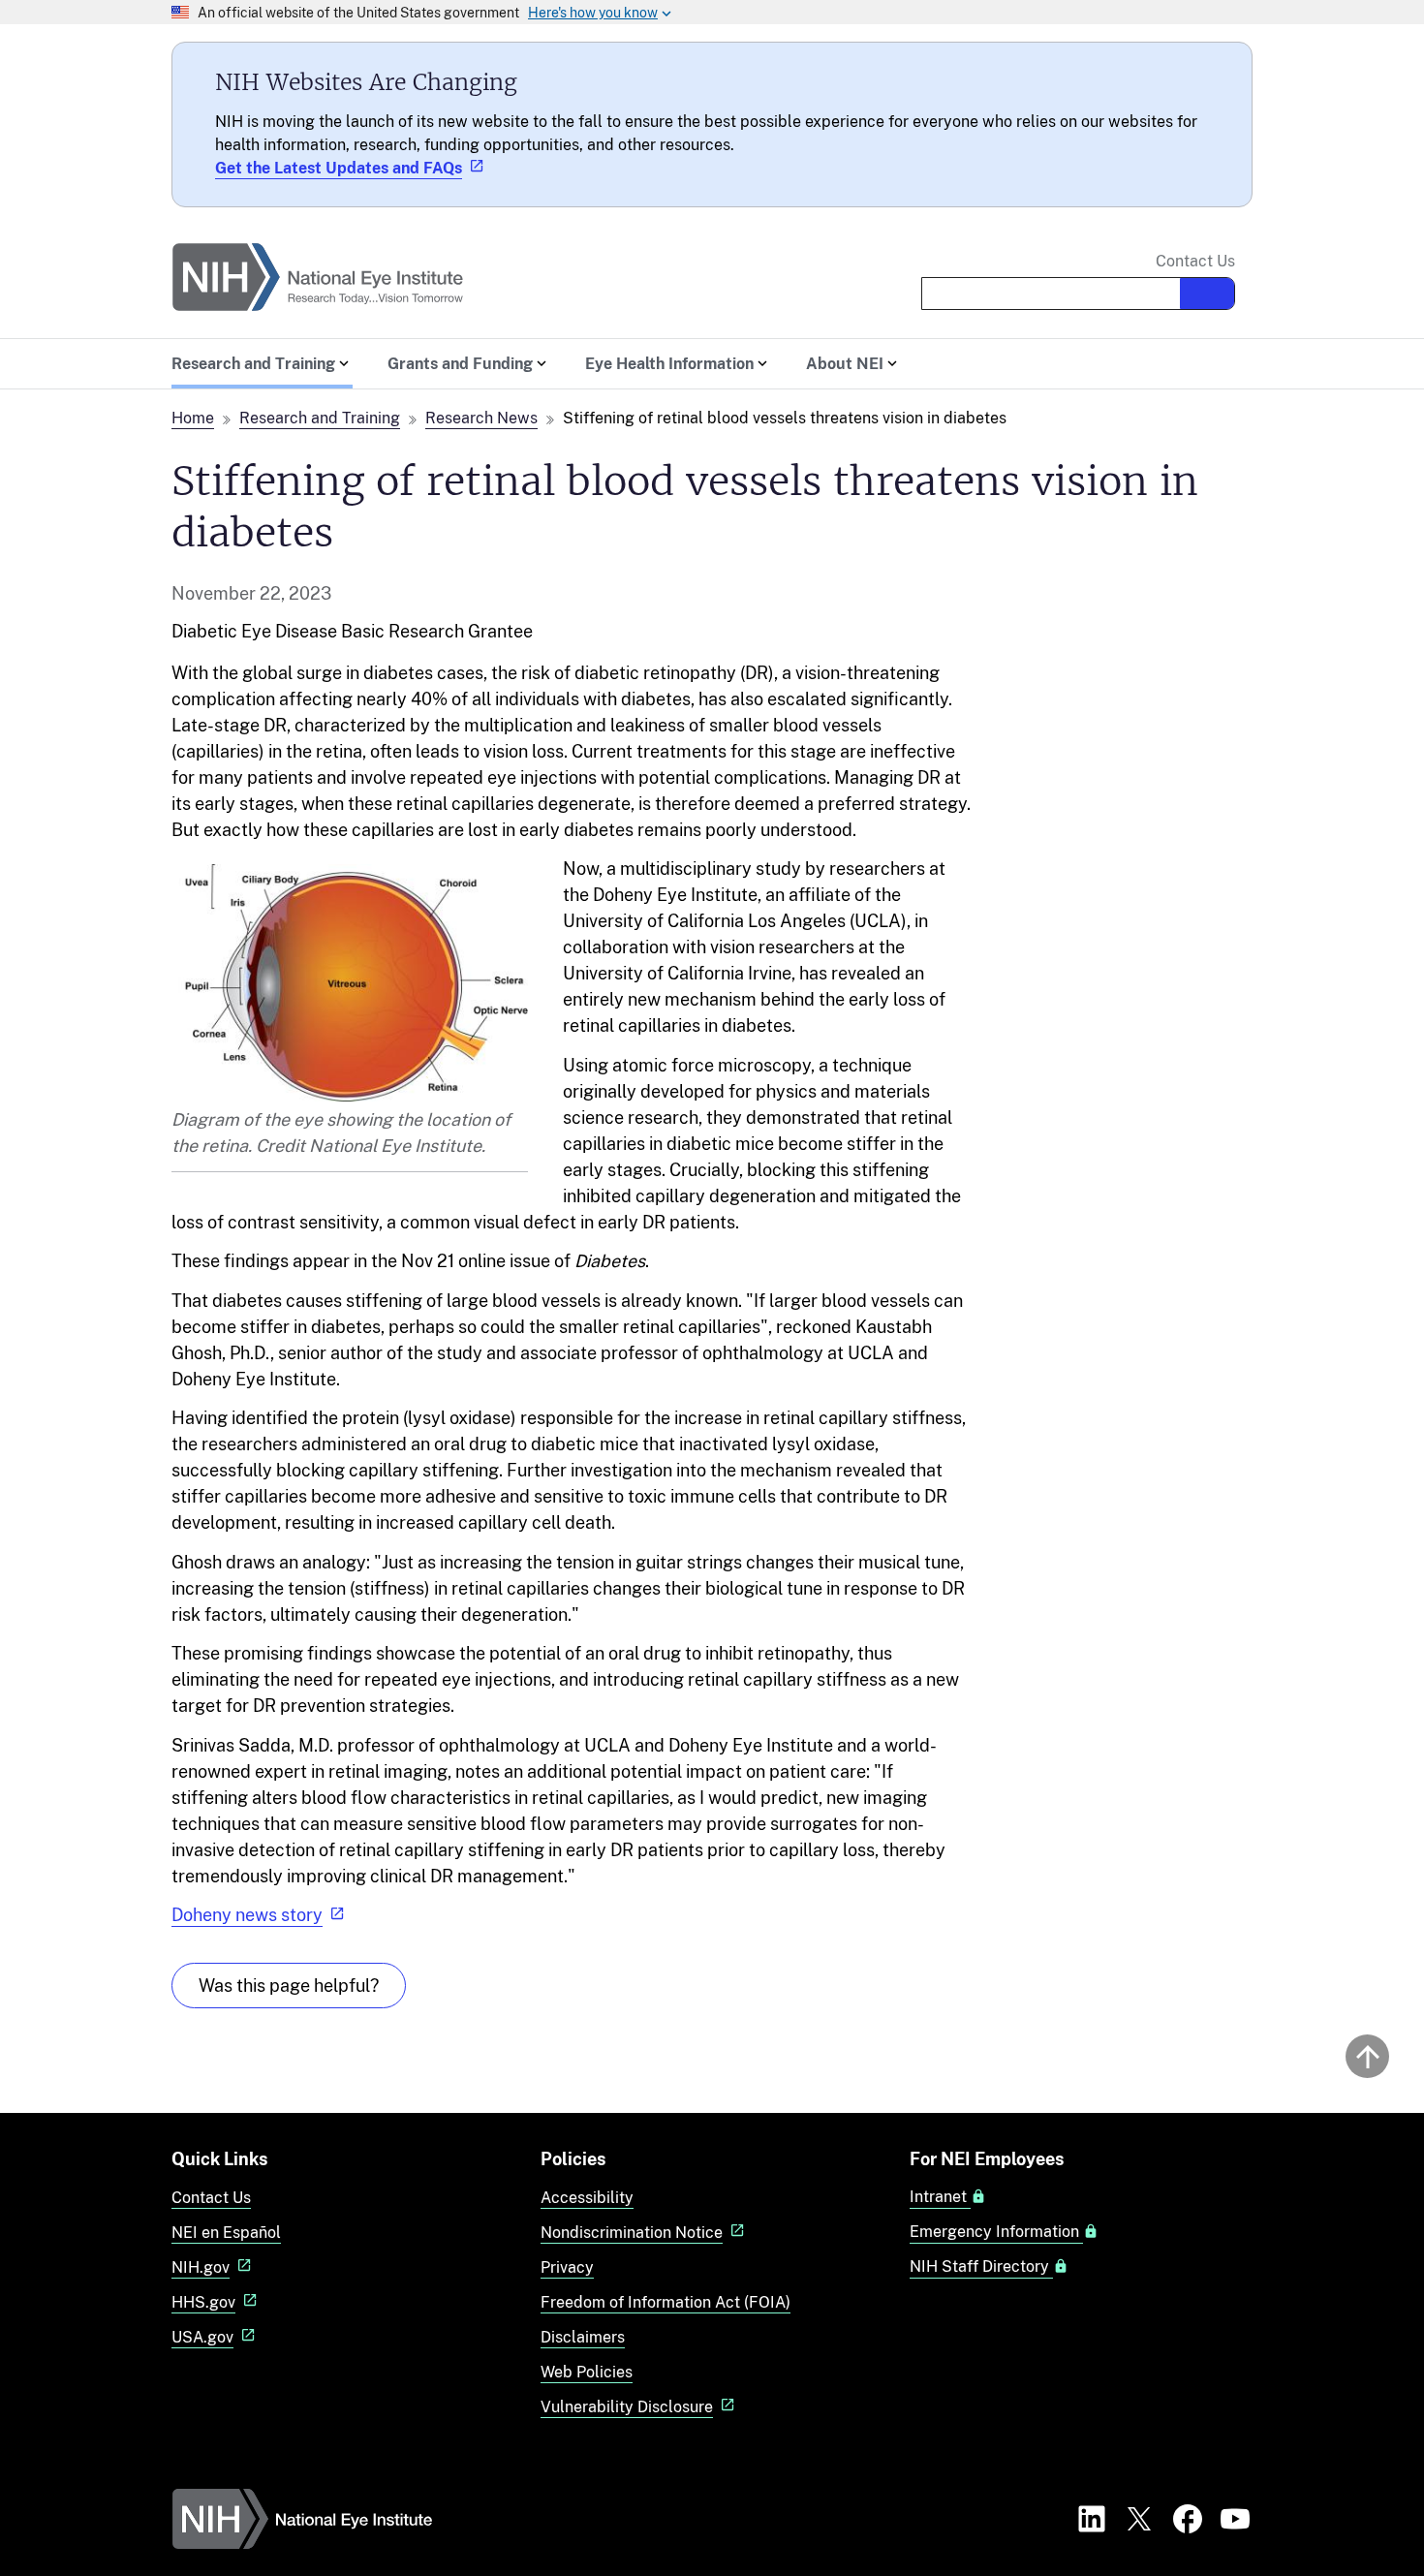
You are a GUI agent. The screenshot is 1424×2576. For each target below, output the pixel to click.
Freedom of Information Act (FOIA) (666, 2302)
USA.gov (202, 2337)
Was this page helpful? (289, 1986)
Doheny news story (247, 1915)
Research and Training (320, 418)
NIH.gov (201, 2267)
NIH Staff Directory (981, 2267)
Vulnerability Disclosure (627, 2407)
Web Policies (587, 2372)
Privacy (567, 2267)
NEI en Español (226, 2233)
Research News (481, 418)
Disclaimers (583, 2337)
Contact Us (1195, 262)
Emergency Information (996, 2232)
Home (193, 418)
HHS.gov (203, 2302)
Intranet (940, 2197)
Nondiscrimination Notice (632, 2233)
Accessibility (587, 2198)
